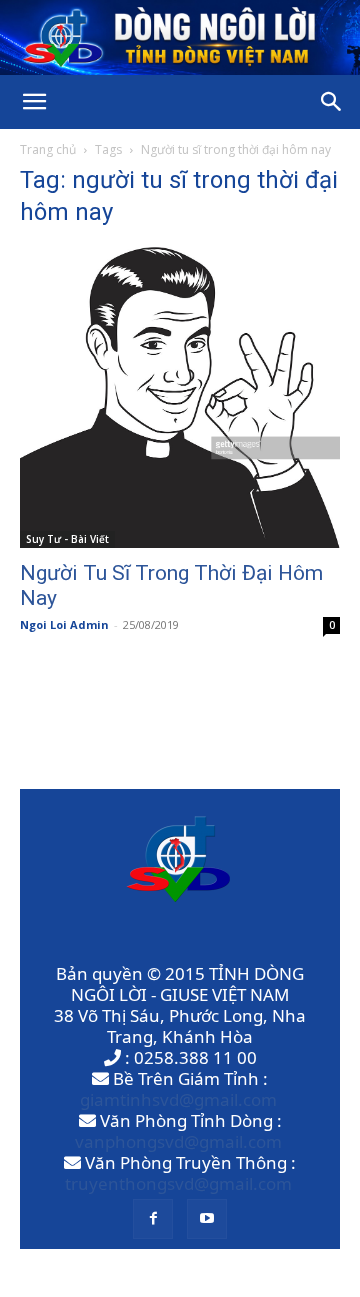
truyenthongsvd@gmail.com (178, 1183)
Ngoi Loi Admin (64, 624)
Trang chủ (48, 149)
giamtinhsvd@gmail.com (178, 1099)
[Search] (332, 102)
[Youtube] (207, 1219)
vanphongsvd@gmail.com (178, 1141)
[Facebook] (153, 1219)
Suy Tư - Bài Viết (67, 539)
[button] (34, 102)
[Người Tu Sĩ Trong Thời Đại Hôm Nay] (180, 397)
